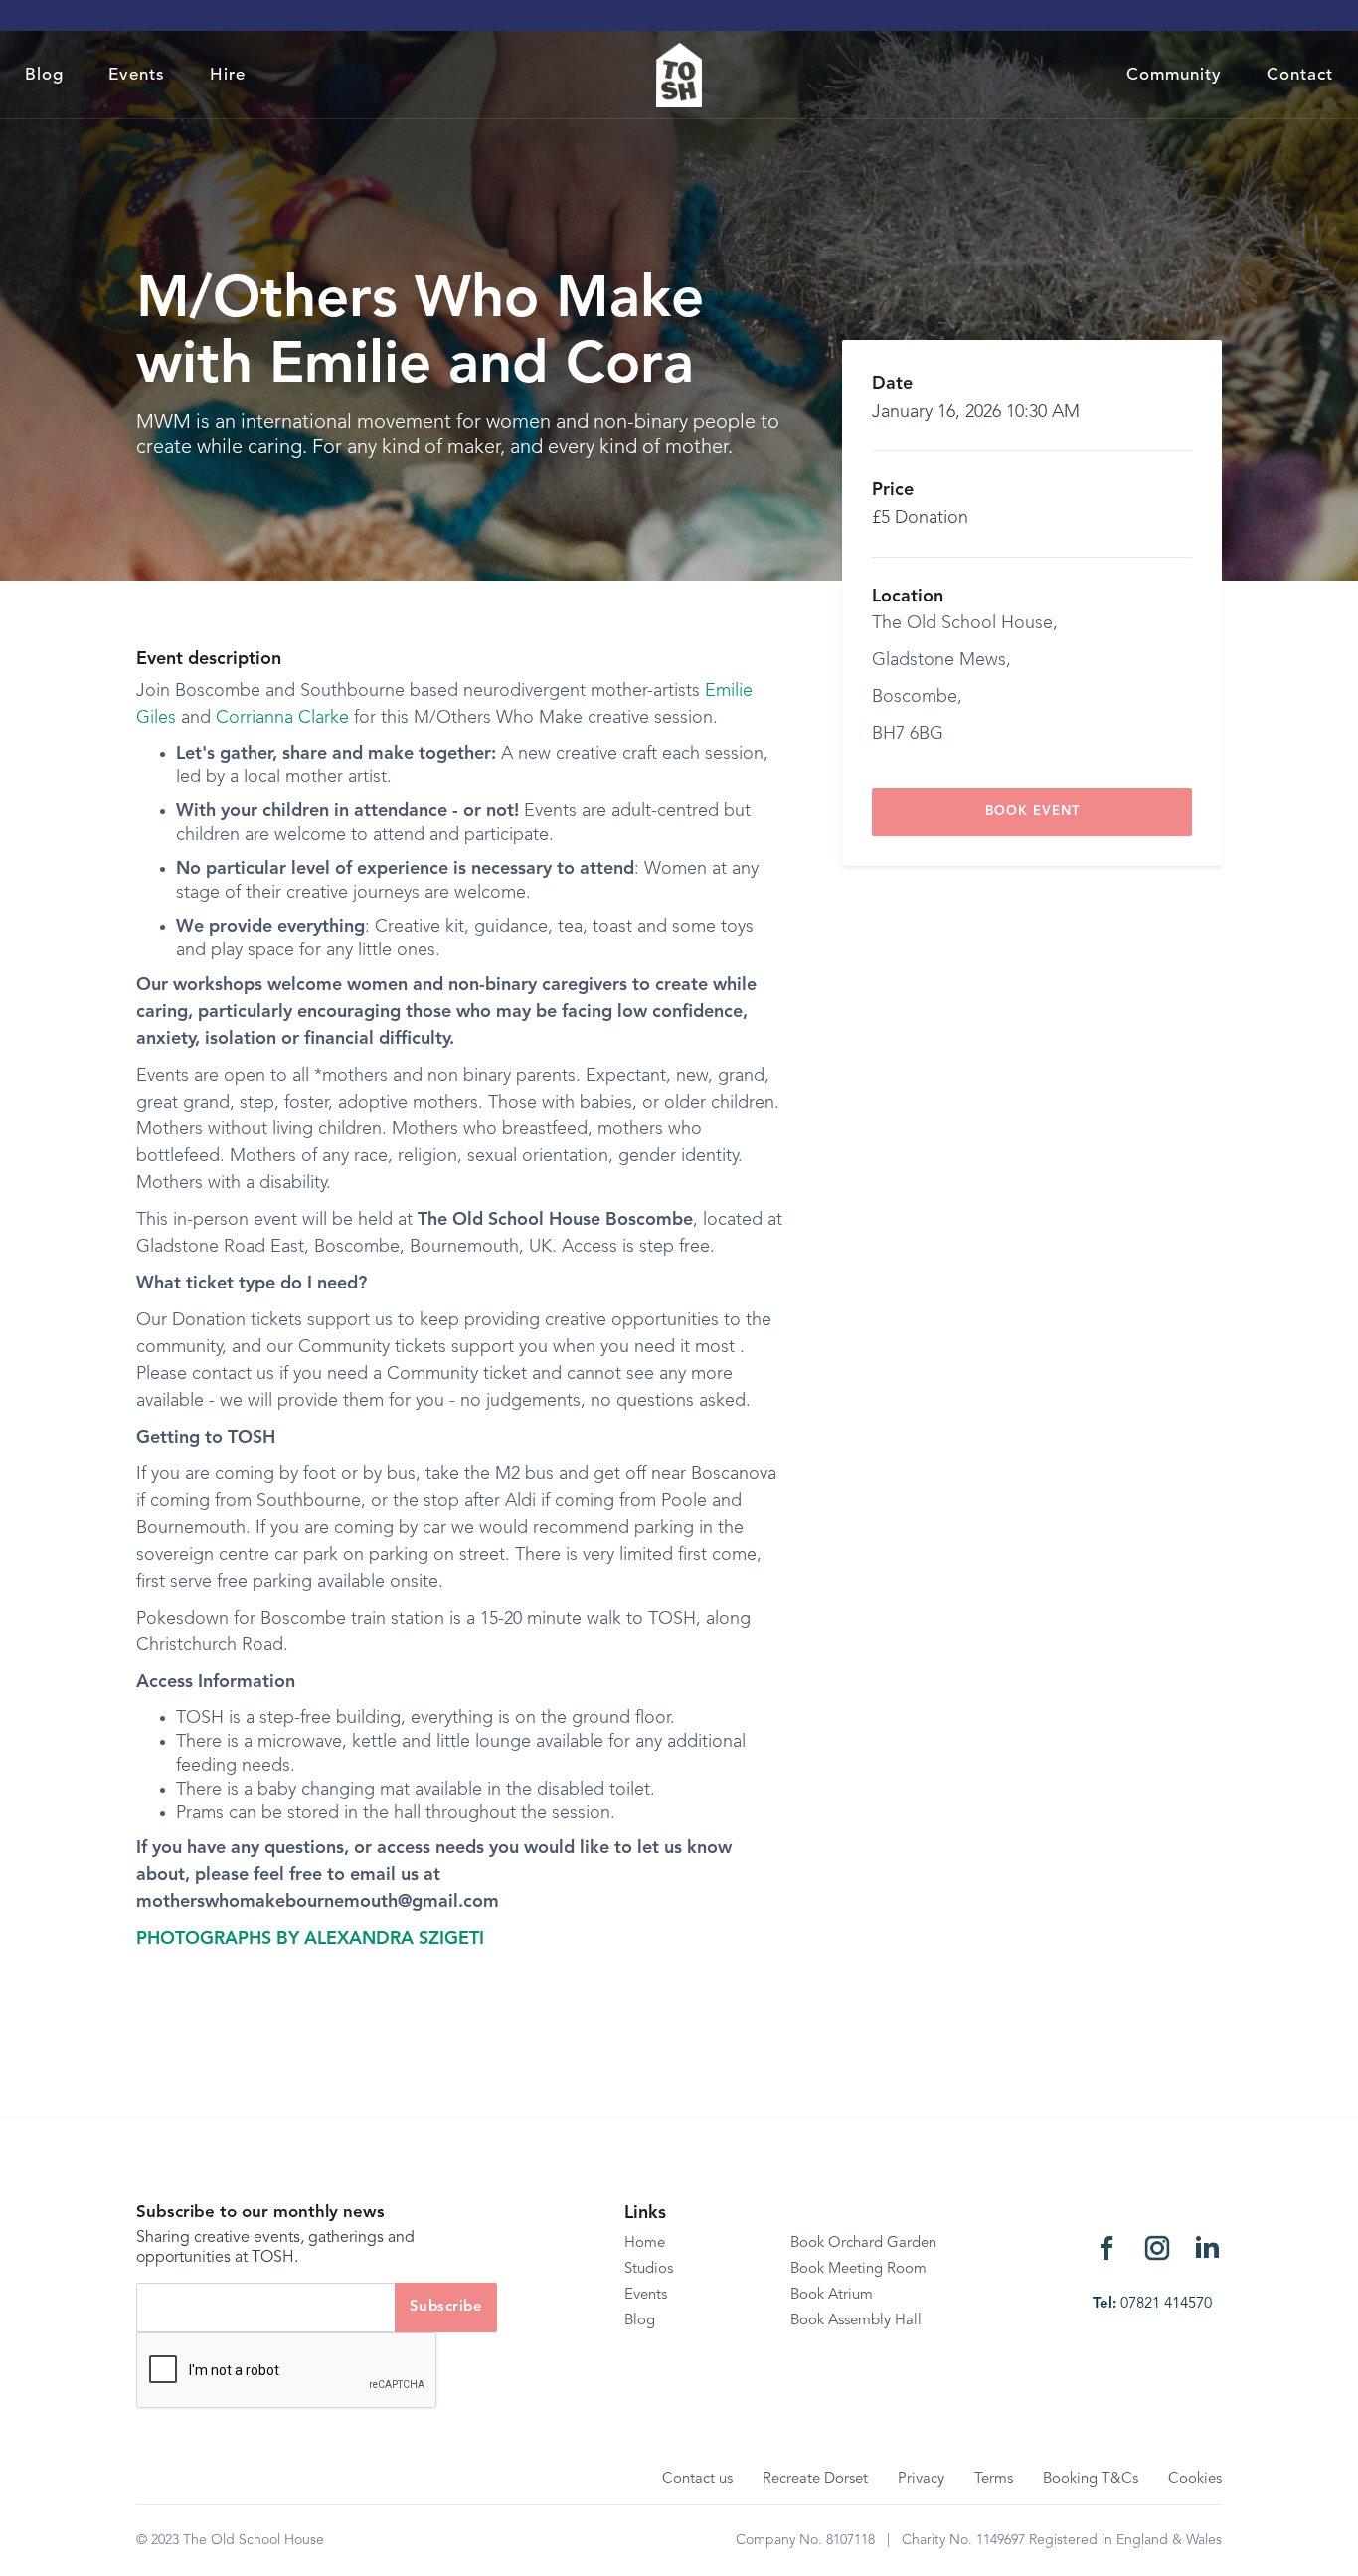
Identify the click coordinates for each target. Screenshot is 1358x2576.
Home (645, 2243)
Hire (228, 75)
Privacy (921, 2479)
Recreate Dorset (815, 2479)
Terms (994, 2479)
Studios (649, 2269)
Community (1174, 75)
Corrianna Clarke (282, 718)
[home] (679, 75)
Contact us (697, 2479)
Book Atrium (832, 2295)
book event (1032, 812)
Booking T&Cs (1091, 2479)
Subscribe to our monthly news (260, 2213)
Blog (44, 75)
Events (137, 75)
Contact (1300, 75)
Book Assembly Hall (856, 2321)
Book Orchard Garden (863, 2243)
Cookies (1195, 2479)
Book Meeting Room (858, 2269)
